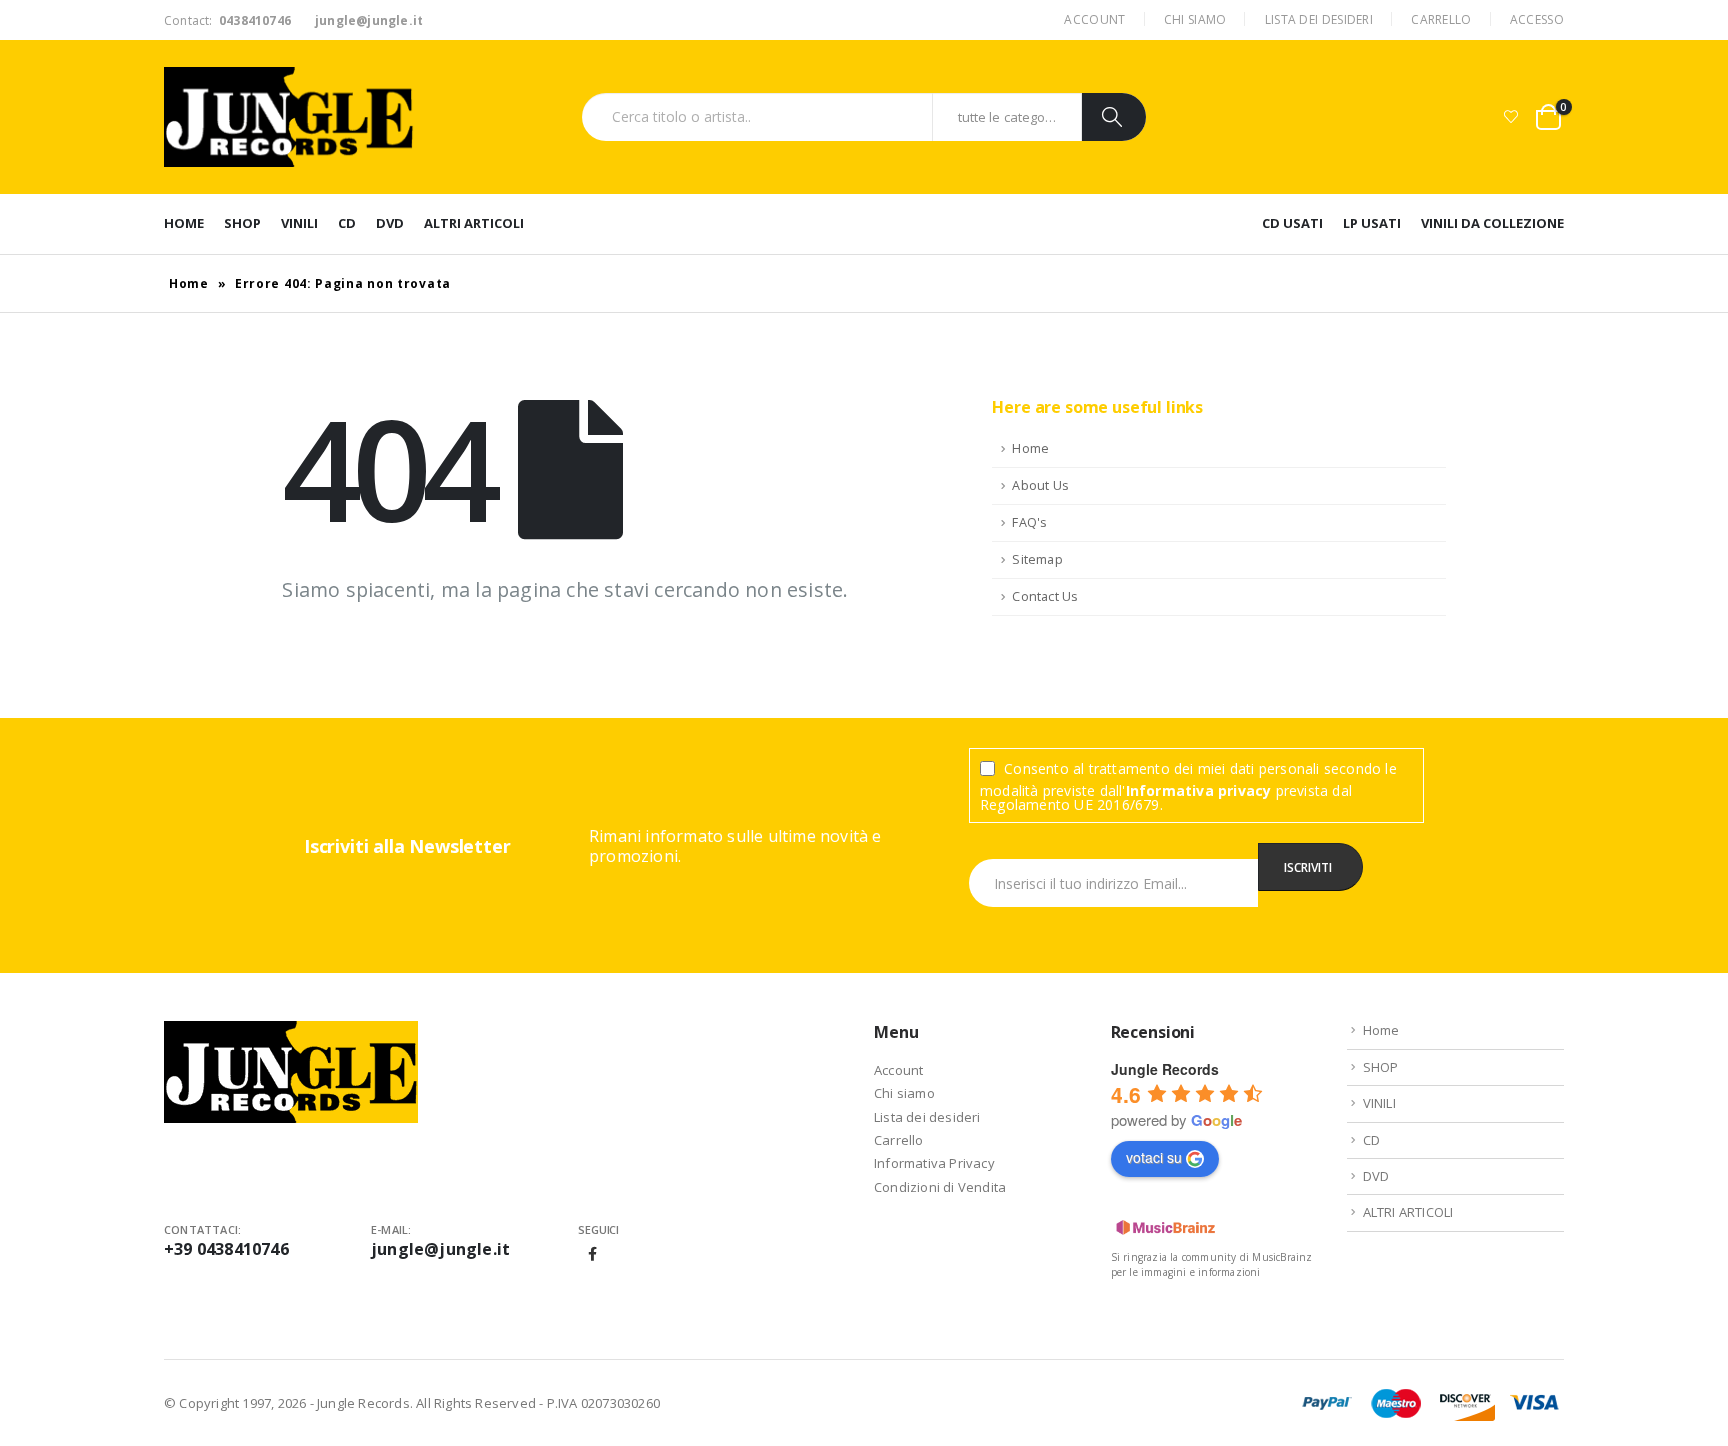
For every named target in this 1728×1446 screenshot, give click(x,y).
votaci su (1154, 1157)
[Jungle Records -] (289, 117)
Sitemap (1037, 559)
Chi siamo (1195, 19)
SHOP (242, 223)
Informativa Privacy (934, 1163)
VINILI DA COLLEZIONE (1492, 223)
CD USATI (1292, 223)
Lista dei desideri (1319, 19)
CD (347, 223)
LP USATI (1372, 223)
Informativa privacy (1199, 790)
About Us (1040, 485)
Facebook (593, 1254)
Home (184, 223)
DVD (390, 223)
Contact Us (1045, 596)
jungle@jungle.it (440, 1249)
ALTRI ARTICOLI (474, 223)
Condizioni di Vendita (940, 1187)
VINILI (299, 223)
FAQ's (1029, 522)
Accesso (1537, 19)
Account (1094, 19)
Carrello (1441, 19)
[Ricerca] (1114, 117)
